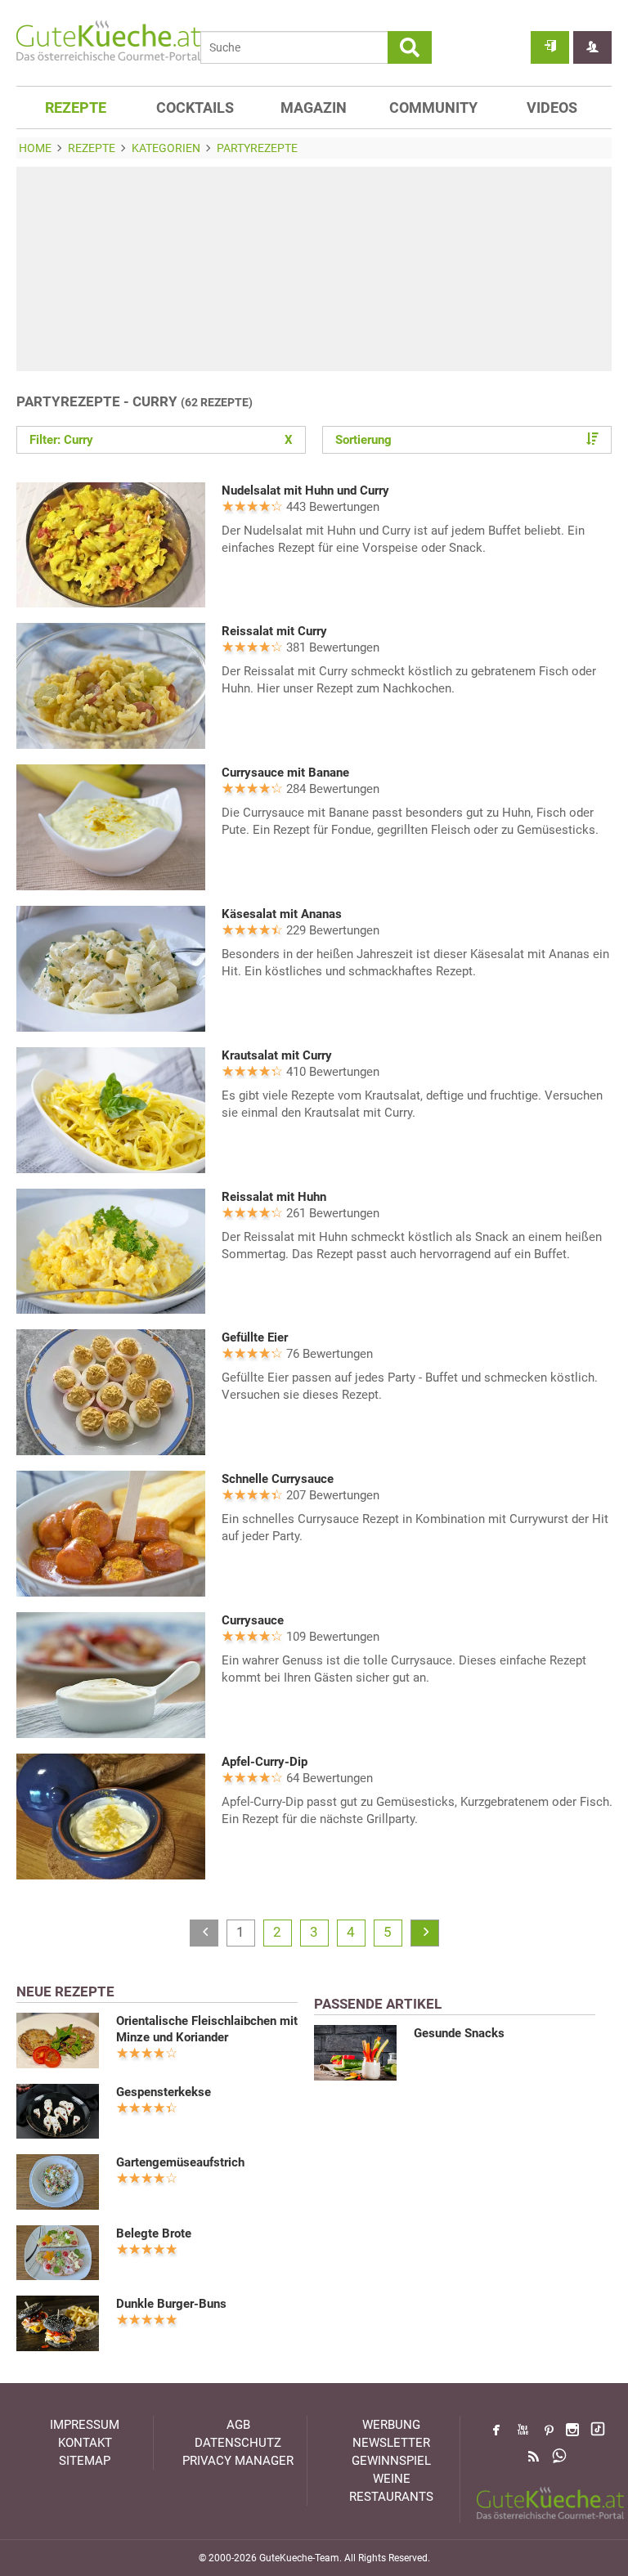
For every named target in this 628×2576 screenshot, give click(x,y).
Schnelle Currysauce (278, 1479)
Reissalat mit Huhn (274, 1197)
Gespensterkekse (164, 2092)
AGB (238, 2425)
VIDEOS (552, 108)
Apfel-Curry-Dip (265, 1762)
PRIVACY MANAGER (238, 2461)
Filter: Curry (161, 440)
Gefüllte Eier (255, 1337)
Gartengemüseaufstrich (180, 2162)
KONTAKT (85, 2443)
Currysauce (253, 1620)
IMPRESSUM (85, 2425)
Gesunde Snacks (459, 2033)
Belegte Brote (154, 2233)
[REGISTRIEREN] (592, 47)
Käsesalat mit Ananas (282, 914)
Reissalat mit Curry (274, 631)
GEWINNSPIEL (391, 2461)
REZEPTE (76, 108)
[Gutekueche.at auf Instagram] (572, 2430)
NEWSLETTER (391, 2443)
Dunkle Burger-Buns (171, 2304)
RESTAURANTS (391, 2497)
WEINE (392, 2479)
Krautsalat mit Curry (277, 1055)
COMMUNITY (433, 108)
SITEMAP (85, 2461)
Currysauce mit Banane (285, 773)
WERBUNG (391, 2425)
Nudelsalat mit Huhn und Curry (305, 491)
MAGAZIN (314, 108)
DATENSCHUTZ (238, 2443)
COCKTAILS (195, 108)
